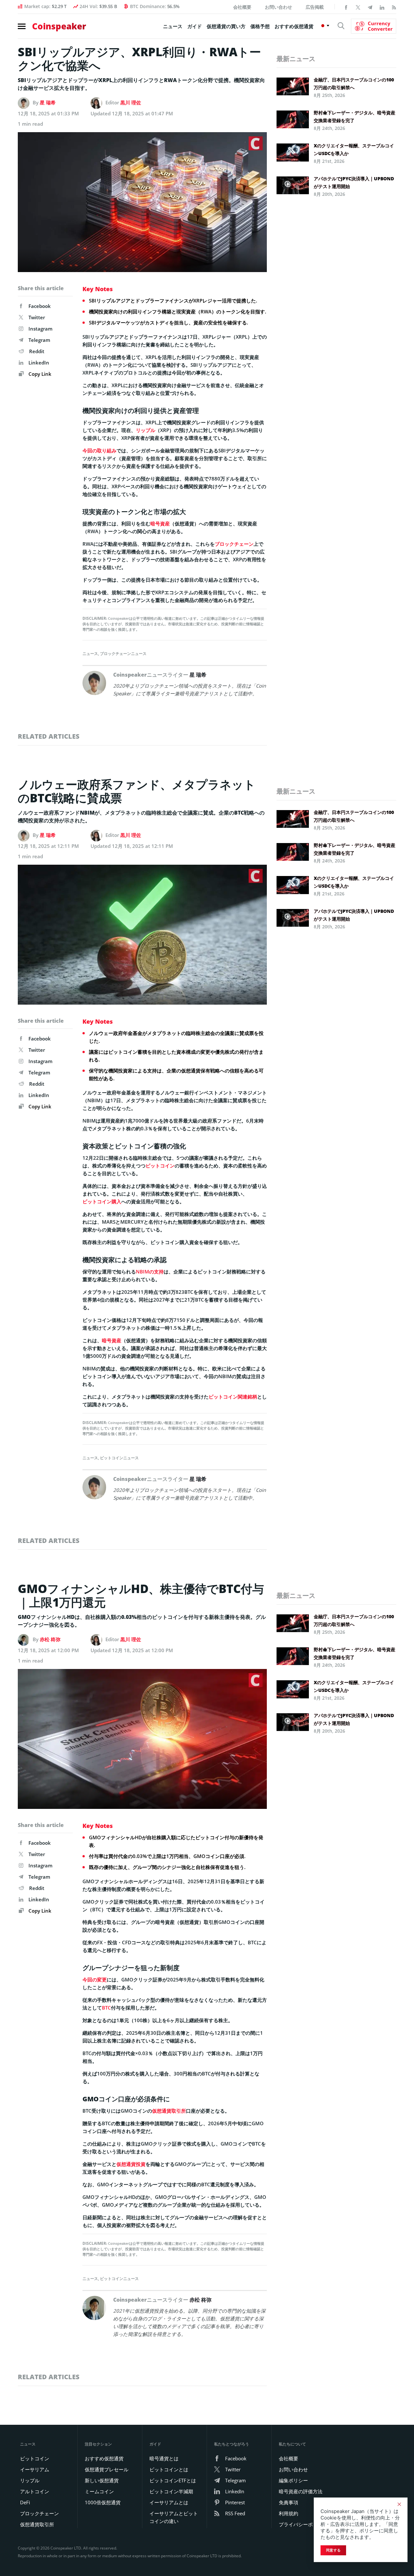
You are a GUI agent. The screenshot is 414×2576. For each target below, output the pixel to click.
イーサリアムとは (169, 2502)
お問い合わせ (278, 7)
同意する (333, 2550)
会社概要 (242, 7)
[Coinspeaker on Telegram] (370, 7)
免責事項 (289, 2502)
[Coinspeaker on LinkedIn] (382, 7)
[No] (399, 2504)
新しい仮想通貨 (102, 2480)
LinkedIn (39, 363)
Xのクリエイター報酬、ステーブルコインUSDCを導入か (354, 149)
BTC (106, 2008)
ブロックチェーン (234, 544)
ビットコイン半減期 (171, 2491)
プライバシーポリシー (303, 2524)
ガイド (195, 26)
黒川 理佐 (131, 102)
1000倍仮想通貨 (103, 2502)
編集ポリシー (293, 2480)
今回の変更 (95, 1980)
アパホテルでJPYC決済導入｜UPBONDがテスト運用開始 (354, 182)
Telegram (39, 340)
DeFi (25, 2502)
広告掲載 (315, 7)
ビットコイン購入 (102, 1201)
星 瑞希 (48, 102)
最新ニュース (296, 59)
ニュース (173, 26)
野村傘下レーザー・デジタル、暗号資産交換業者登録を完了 (354, 116)
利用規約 (289, 2513)
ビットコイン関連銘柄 (233, 1397)
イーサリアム (35, 2469)
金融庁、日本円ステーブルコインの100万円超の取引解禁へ (354, 84)
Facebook (40, 306)
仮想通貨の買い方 (226, 26)
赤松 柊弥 (50, 1639)
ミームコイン (99, 2491)
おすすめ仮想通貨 (294, 26)
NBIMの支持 (150, 1272)
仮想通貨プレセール (107, 2469)
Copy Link (39, 374)
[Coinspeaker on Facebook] (346, 7)
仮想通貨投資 (131, 2164)
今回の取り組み (99, 450)
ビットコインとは (169, 2469)
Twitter (37, 317)
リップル (146, 430)
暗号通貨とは (164, 2458)
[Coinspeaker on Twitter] (358, 7)
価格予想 (260, 26)
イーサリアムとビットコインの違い (174, 2517)
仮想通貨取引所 (169, 2111)
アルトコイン (35, 2491)
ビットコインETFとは (173, 2480)
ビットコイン (160, 1166)
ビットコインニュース (119, 1458)
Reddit (37, 351)
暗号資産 (160, 523)
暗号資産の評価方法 (301, 2491)
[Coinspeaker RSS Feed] (394, 7)
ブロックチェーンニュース (123, 654)
